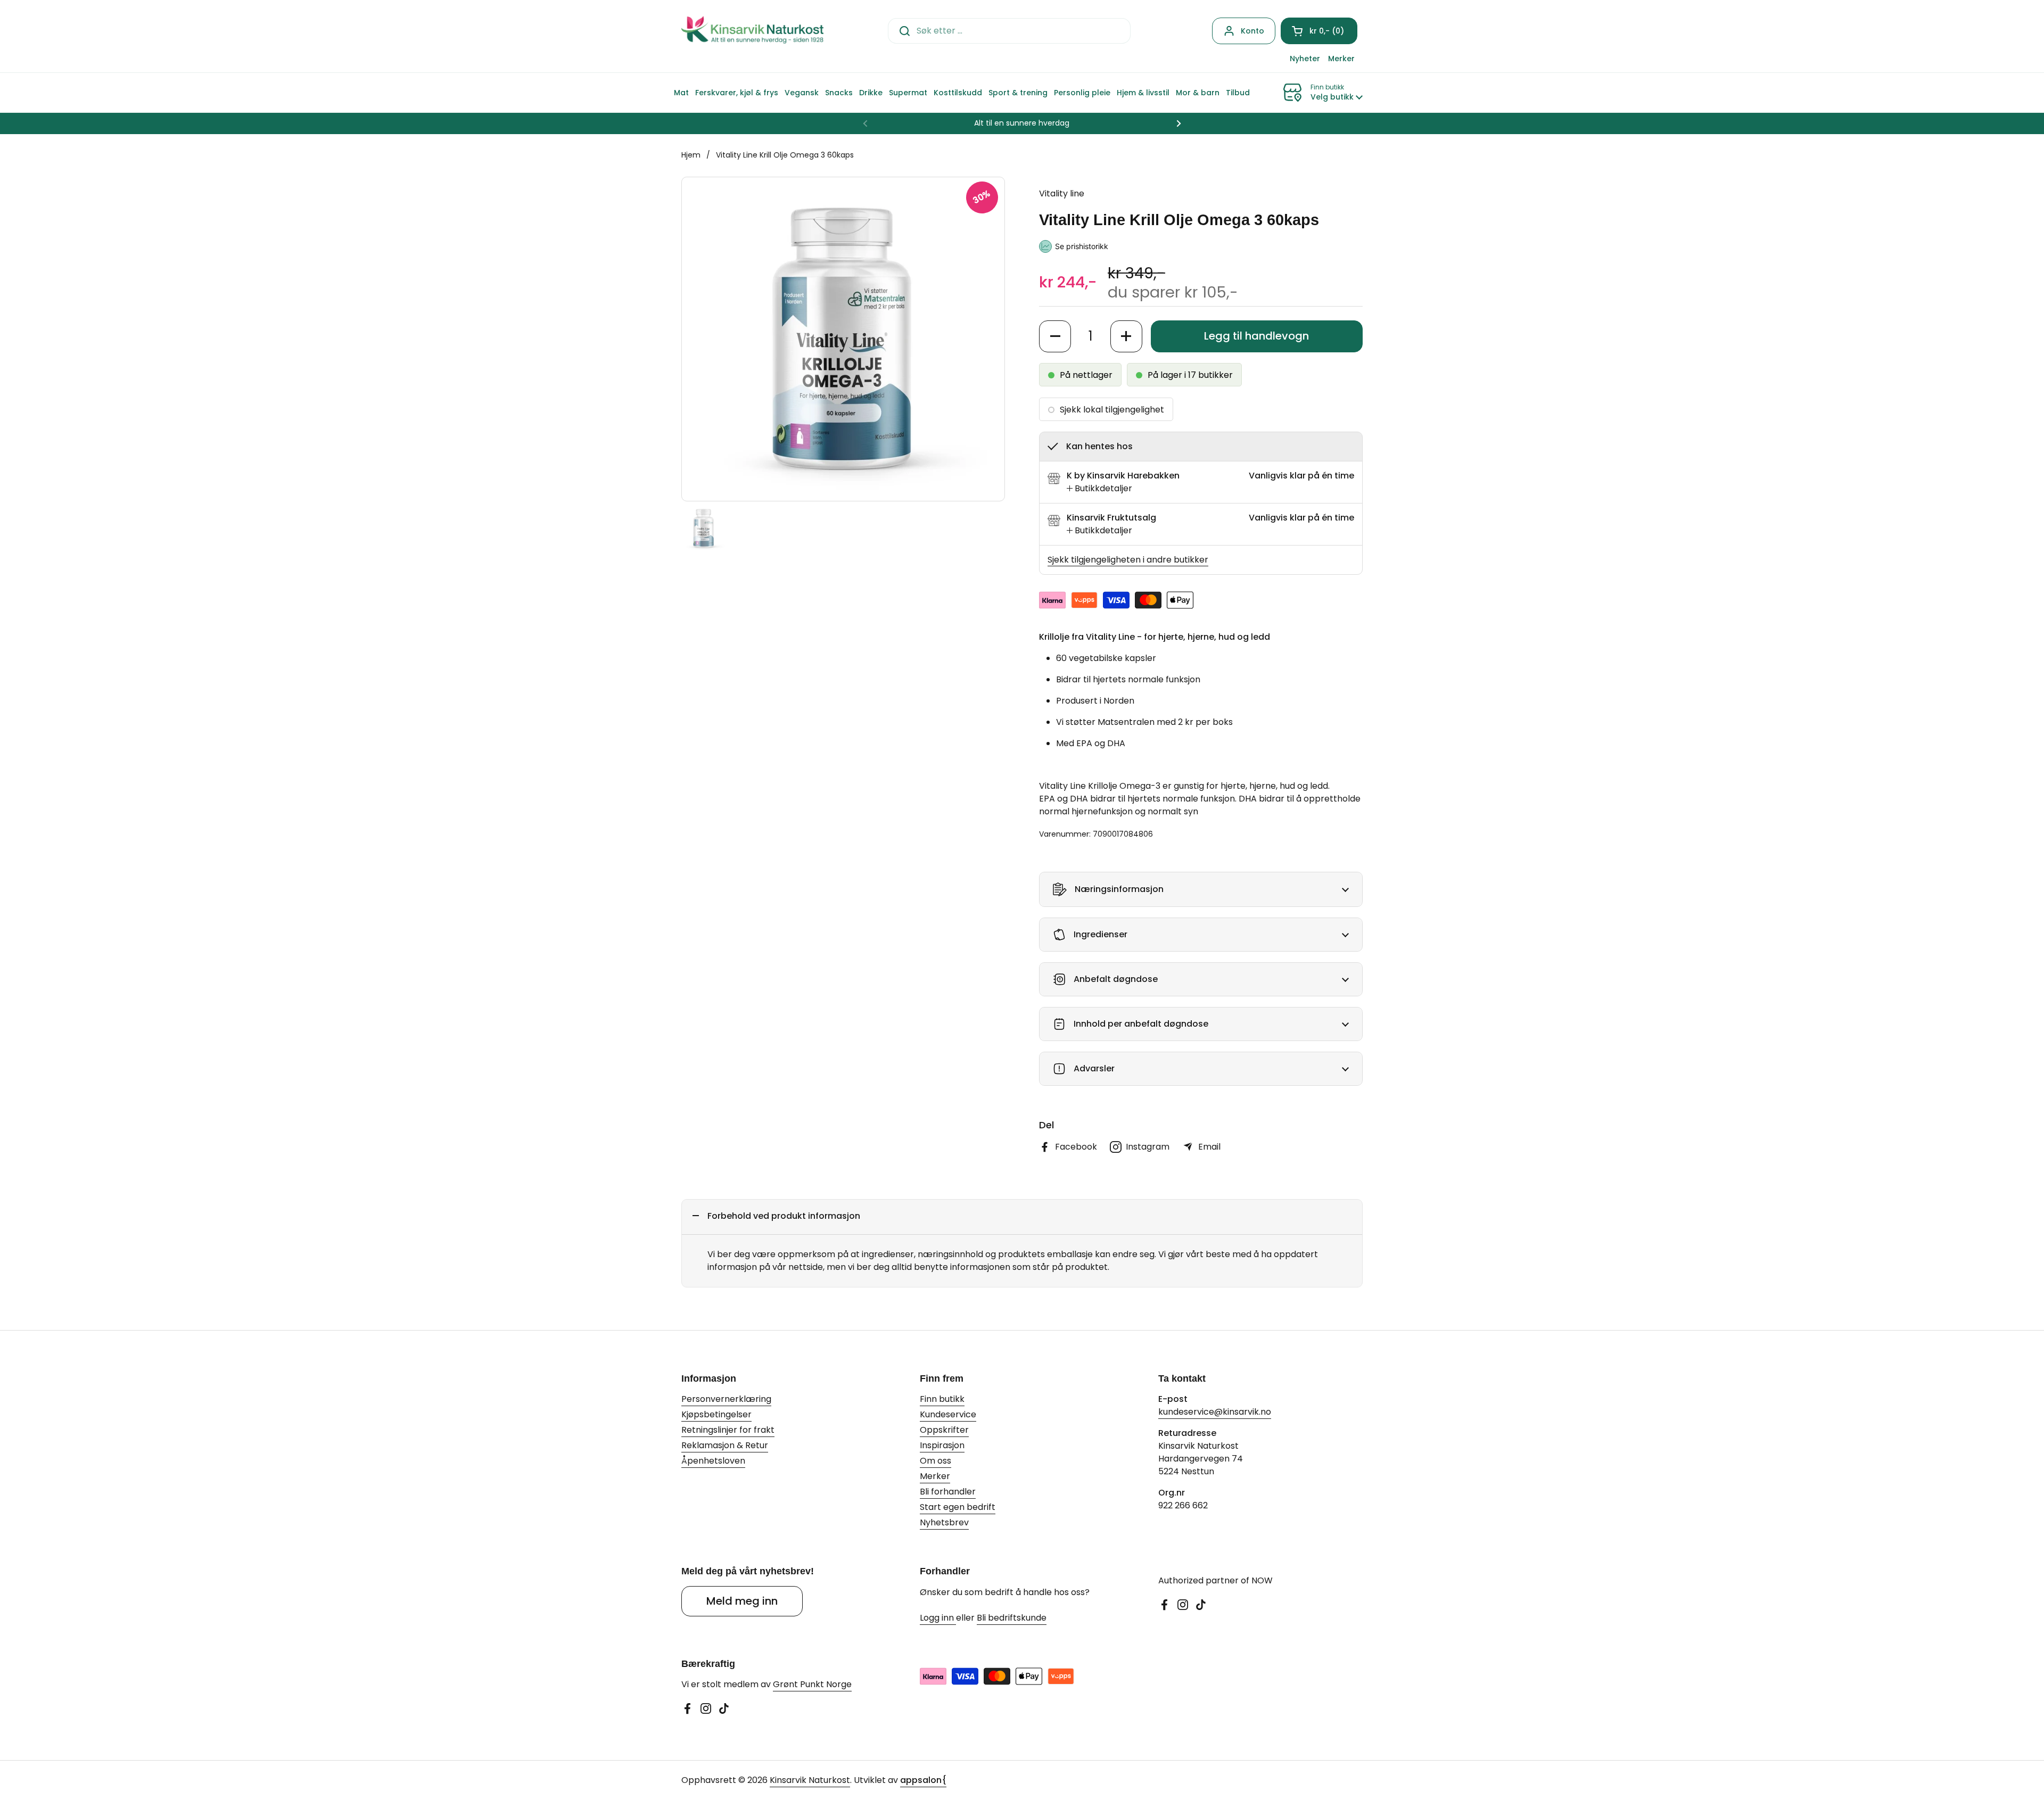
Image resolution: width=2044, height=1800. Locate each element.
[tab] (1099, 489)
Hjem (691, 155)
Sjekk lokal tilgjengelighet (1112, 410)
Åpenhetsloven (713, 1461)
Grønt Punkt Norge (812, 1684)
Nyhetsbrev (944, 1522)
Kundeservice (948, 1414)
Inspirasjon (942, 1445)
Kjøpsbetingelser (716, 1414)
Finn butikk (942, 1399)
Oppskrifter (944, 1430)
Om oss (936, 1461)
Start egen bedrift (958, 1507)
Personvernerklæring (726, 1399)
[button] (1319, 31)
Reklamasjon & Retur (725, 1445)
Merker (935, 1476)
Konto (1252, 31)
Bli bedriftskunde (1012, 1618)
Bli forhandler (948, 1492)
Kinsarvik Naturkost (810, 1780)
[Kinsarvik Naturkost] (752, 31)
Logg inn (938, 1618)
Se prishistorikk (1082, 246)
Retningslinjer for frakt (728, 1430)
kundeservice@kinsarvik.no (1215, 1412)
